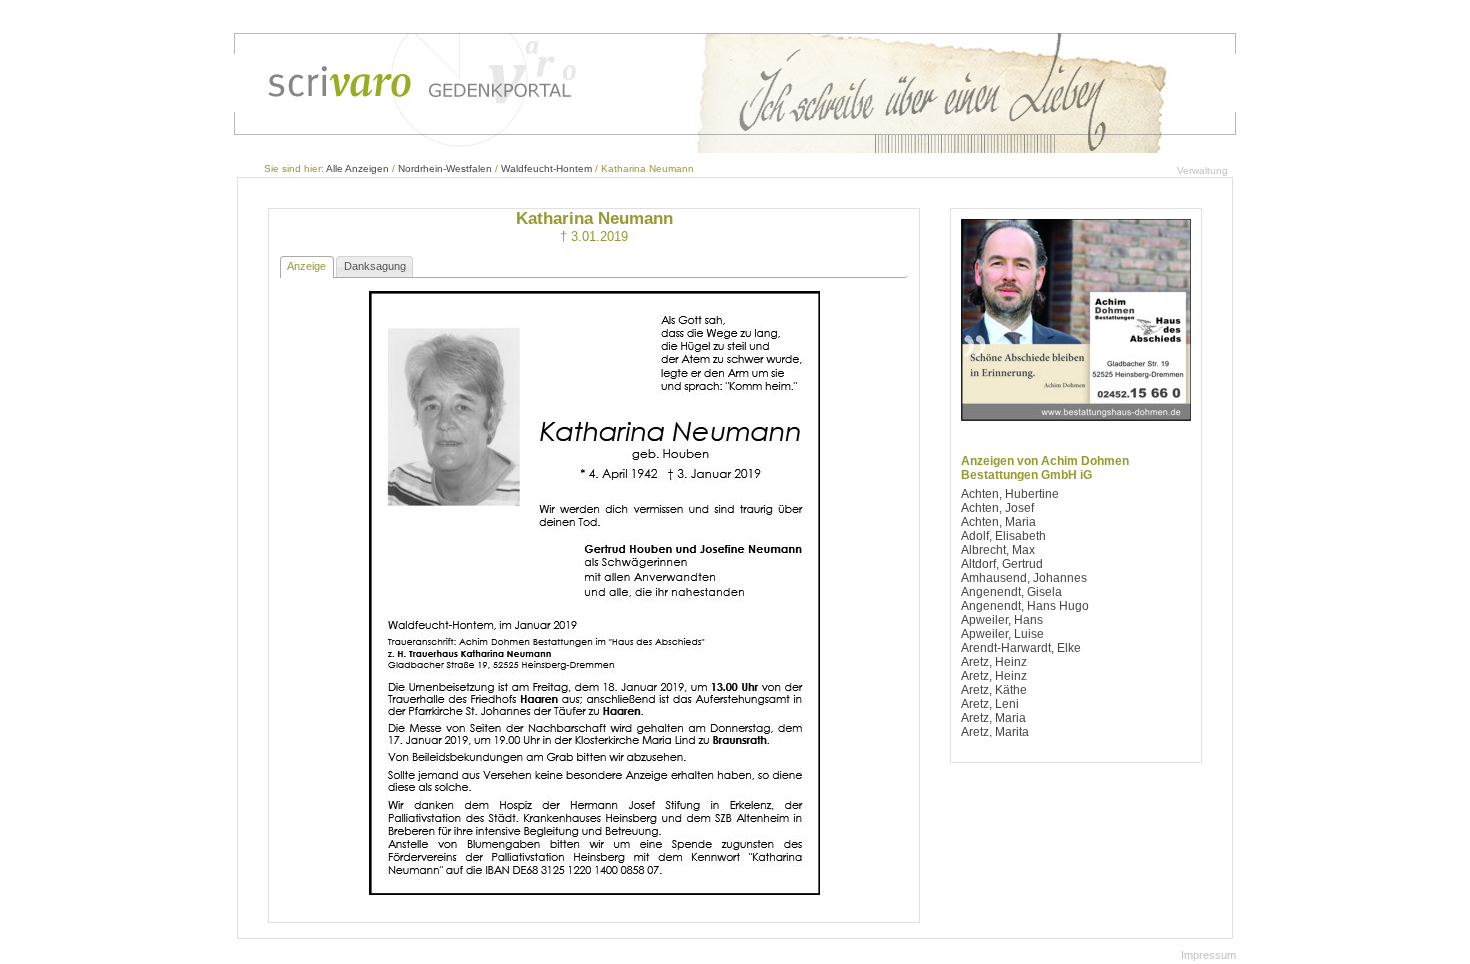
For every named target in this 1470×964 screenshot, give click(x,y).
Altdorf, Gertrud (1002, 564)
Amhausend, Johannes (1024, 578)
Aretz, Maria (993, 718)
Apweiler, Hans (1002, 620)
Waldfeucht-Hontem (546, 168)
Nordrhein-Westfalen (445, 168)
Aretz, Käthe (994, 690)
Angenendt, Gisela (1011, 592)
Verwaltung (1202, 170)
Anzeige (306, 266)
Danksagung (375, 266)
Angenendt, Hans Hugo (1025, 606)
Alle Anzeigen (357, 168)
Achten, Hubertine (1010, 494)
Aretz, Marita (995, 732)
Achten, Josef (997, 508)
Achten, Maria (998, 522)
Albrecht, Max (998, 550)
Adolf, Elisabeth (1003, 536)
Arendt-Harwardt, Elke (1021, 648)
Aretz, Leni (990, 704)
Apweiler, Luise (1002, 634)
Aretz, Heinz (994, 662)
